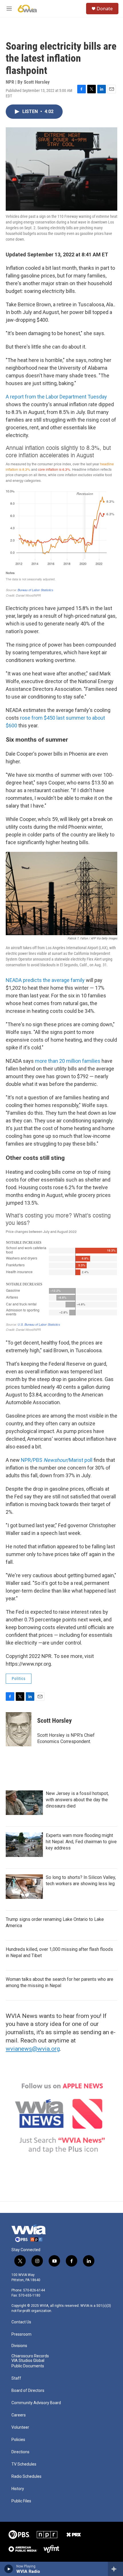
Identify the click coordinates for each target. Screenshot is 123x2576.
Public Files (21, 2501)
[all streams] (115, 2569)
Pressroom (21, 2334)
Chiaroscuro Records (30, 2356)
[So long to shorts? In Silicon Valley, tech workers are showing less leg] (24, 1887)
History (18, 2489)
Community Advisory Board (36, 2403)
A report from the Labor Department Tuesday (56, 397)
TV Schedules (24, 2464)
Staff (16, 2378)
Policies (18, 2440)
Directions (20, 2452)
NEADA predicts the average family (46, 980)
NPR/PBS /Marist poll (57, 1460)
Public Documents (28, 2366)
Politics (19, 1679)
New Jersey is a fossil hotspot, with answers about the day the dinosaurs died (77, 1800)
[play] (9, 2569)
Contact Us (21, 2322)
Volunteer (20, 2427)
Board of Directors (28, 2391)
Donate (105, 9)
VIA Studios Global (28, 2361)
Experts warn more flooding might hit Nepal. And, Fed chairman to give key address (81, 1842)
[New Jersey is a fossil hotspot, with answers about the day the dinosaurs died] (24, 1803)
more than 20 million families (68, 1061)
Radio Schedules (26, 2477)
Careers (19, 2415)
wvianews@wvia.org (33, 2049)
